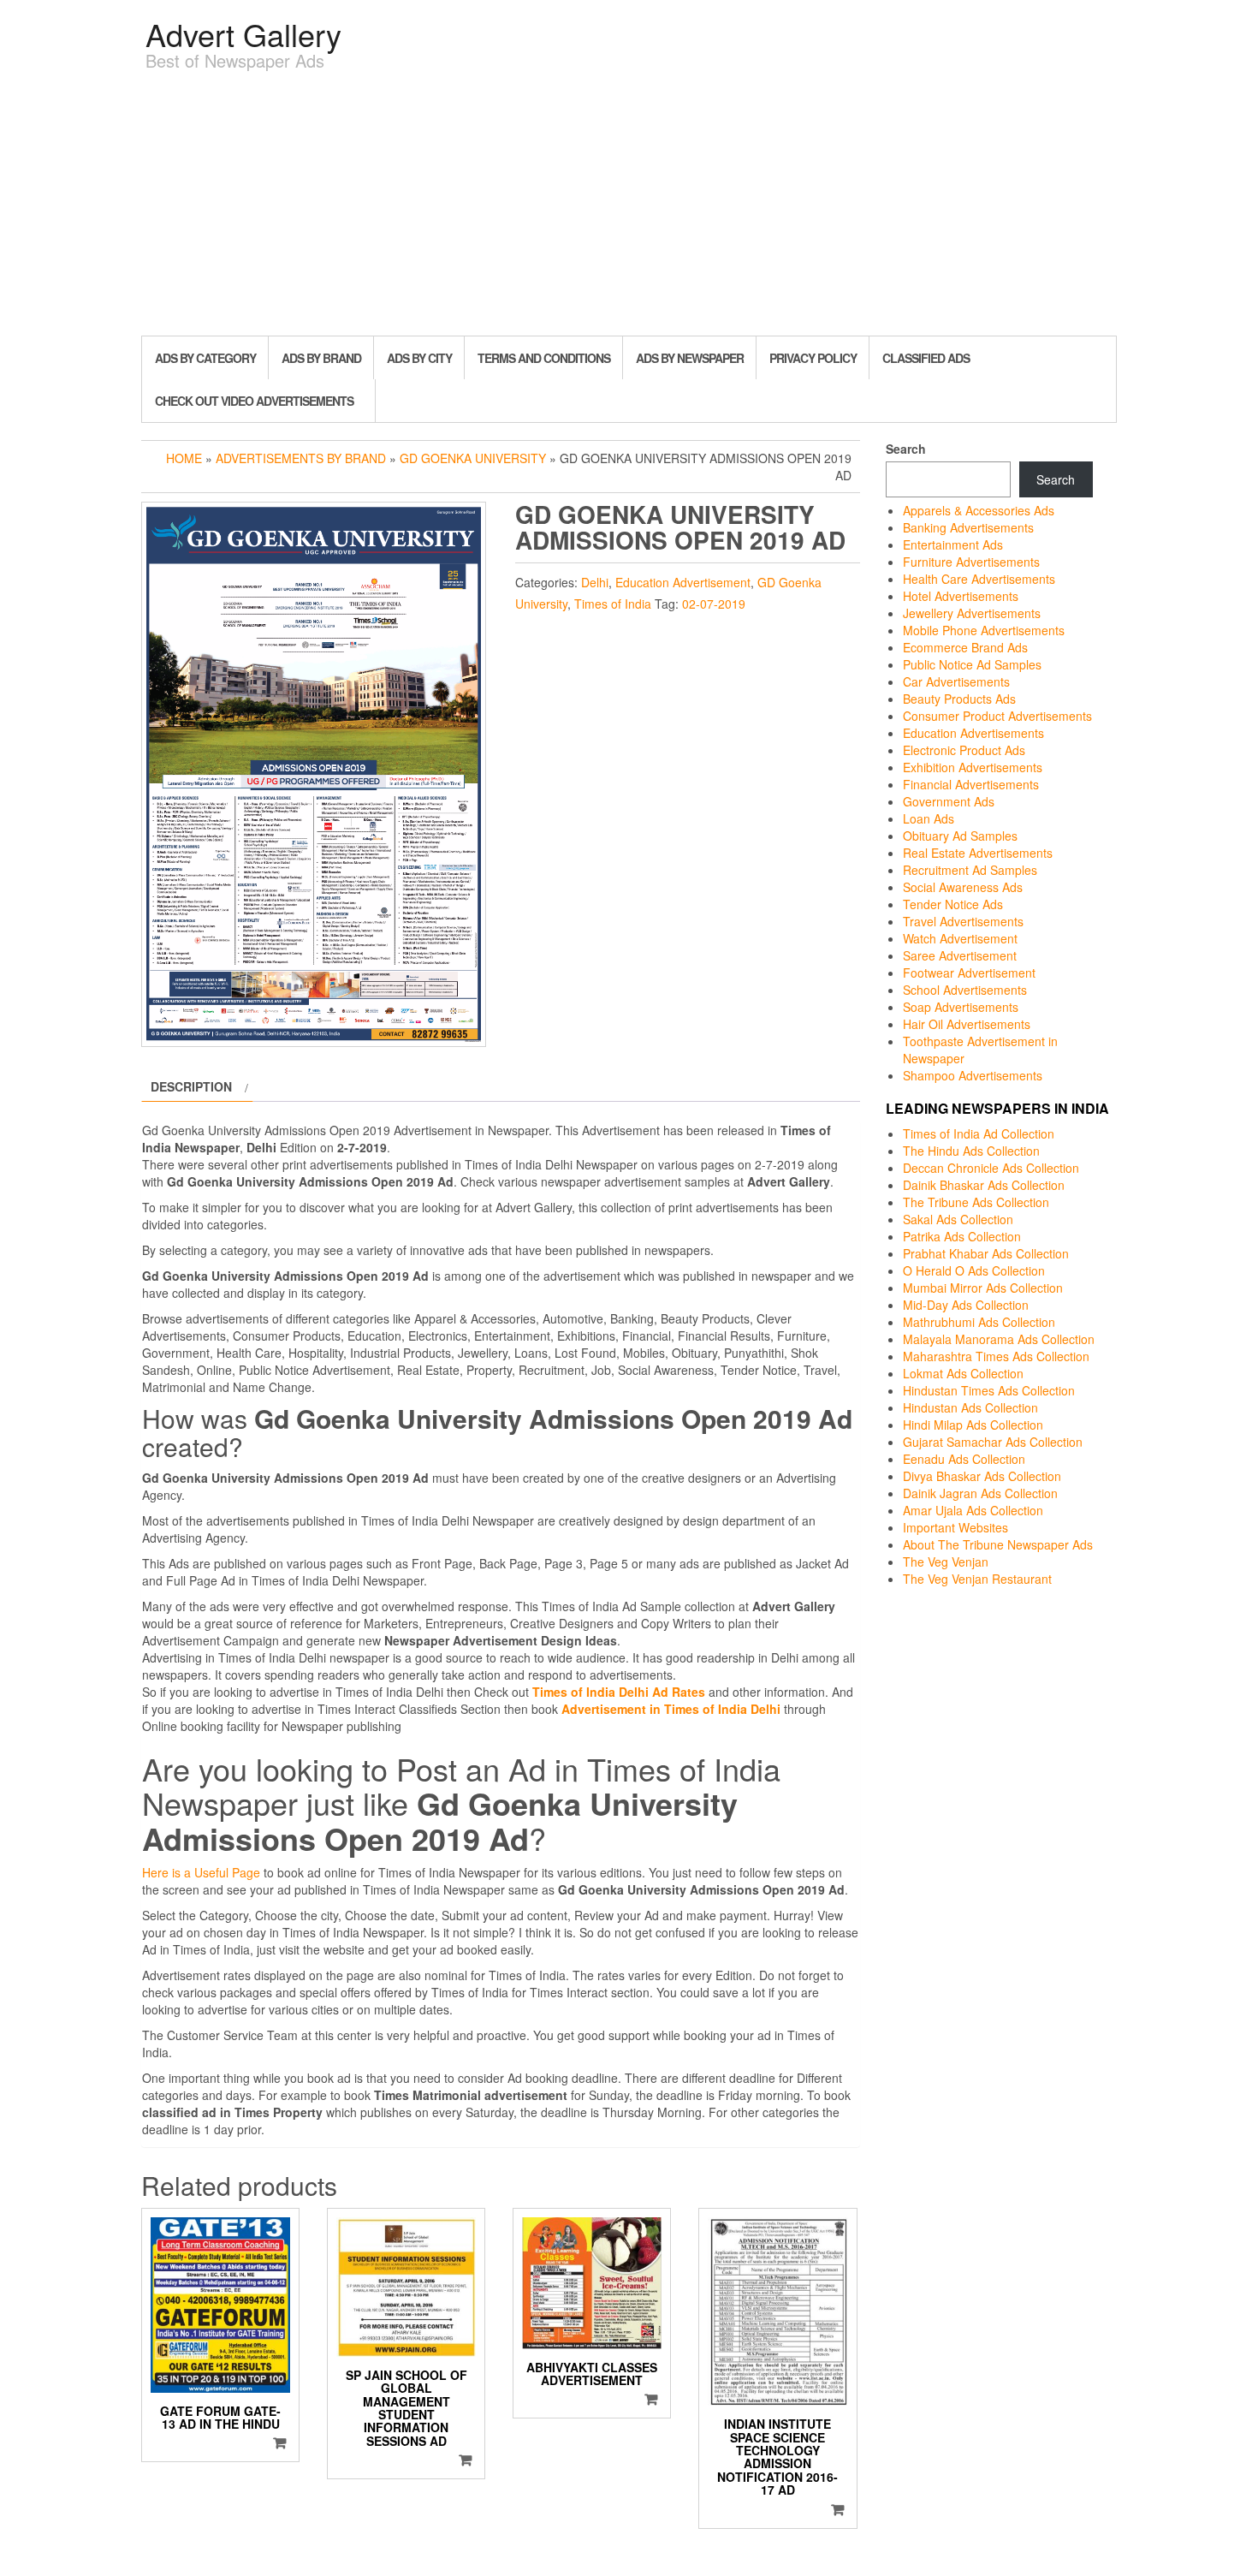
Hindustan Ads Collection (970, 1407)
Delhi (595, 582)
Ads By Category (205, 358)
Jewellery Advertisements (972, 613)
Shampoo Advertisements (973, 1075)
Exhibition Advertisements (973, 767)
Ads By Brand (321, 358)
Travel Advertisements (963, 921)
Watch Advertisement (960, 938)
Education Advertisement (683, 582)
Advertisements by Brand (301, 458)
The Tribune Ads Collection (976, 1202)
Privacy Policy (813, 358)
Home (184, 458)
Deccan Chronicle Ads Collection (991, 1168)
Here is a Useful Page (201, 1872)
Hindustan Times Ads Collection (989, 1390)
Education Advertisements (973, 733)
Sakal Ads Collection (958, 1219)
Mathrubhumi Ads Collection (979, 1322)
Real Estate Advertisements (978, 853)
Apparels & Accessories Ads (979, 510)
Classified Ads (926, 358)
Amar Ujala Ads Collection (973, 1510)
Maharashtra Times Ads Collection (996, 1356)
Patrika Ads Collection (962, 1236)
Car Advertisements (956, 681)
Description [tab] (191, 1086)
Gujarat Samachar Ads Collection (993, 1442)
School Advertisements (965, 990)
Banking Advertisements (968, 527)
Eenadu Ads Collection (964, 1459)
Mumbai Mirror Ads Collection (983, 1288)
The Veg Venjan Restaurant (977, 1579)
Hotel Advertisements (961, 596)
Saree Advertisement (960, 955)
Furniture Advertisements (971, 562)
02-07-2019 (714, 604)
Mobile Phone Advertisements (984, 630)
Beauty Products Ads (959, 699)
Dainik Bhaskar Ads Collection (984, 1185)
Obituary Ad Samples (960, 836)
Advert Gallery (243, 34)
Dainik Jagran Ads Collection (980, 1493)
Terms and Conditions (544, 358)
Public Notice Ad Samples (972, 664)
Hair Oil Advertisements (967, 1024)
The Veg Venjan (946, 1562)
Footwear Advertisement (969, 973)
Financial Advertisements (971, 784)
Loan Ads (929, 818)
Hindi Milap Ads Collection (973, 1425)
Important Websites (955, 1527)
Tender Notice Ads (953, 904)
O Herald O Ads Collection (974, 1270)
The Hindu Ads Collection (971, 1151)
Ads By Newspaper (690, 358)
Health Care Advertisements (979, 579)
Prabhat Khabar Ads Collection (986, 1253)
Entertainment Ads (953, 544)
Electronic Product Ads (964, 750)
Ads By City (419, 358)
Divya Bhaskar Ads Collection (982, 1476)
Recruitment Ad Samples (970, 870)
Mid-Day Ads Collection (966, 1305)
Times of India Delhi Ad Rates (619, 1692)
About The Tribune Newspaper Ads (998, 1544)
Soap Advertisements (961, 1007)
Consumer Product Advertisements (997, 716)
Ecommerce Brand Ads (965, 647)
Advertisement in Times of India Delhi (671, 1709)
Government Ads (949, 801)
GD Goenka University (473, 458)
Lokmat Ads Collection (963, 1373)
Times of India (613, 604)
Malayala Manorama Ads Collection (999, 1339)
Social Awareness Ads (963, 887)
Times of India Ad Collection (979, 1133)
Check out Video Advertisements (254, 401)
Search (906, 449)
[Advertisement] (629, 207)
